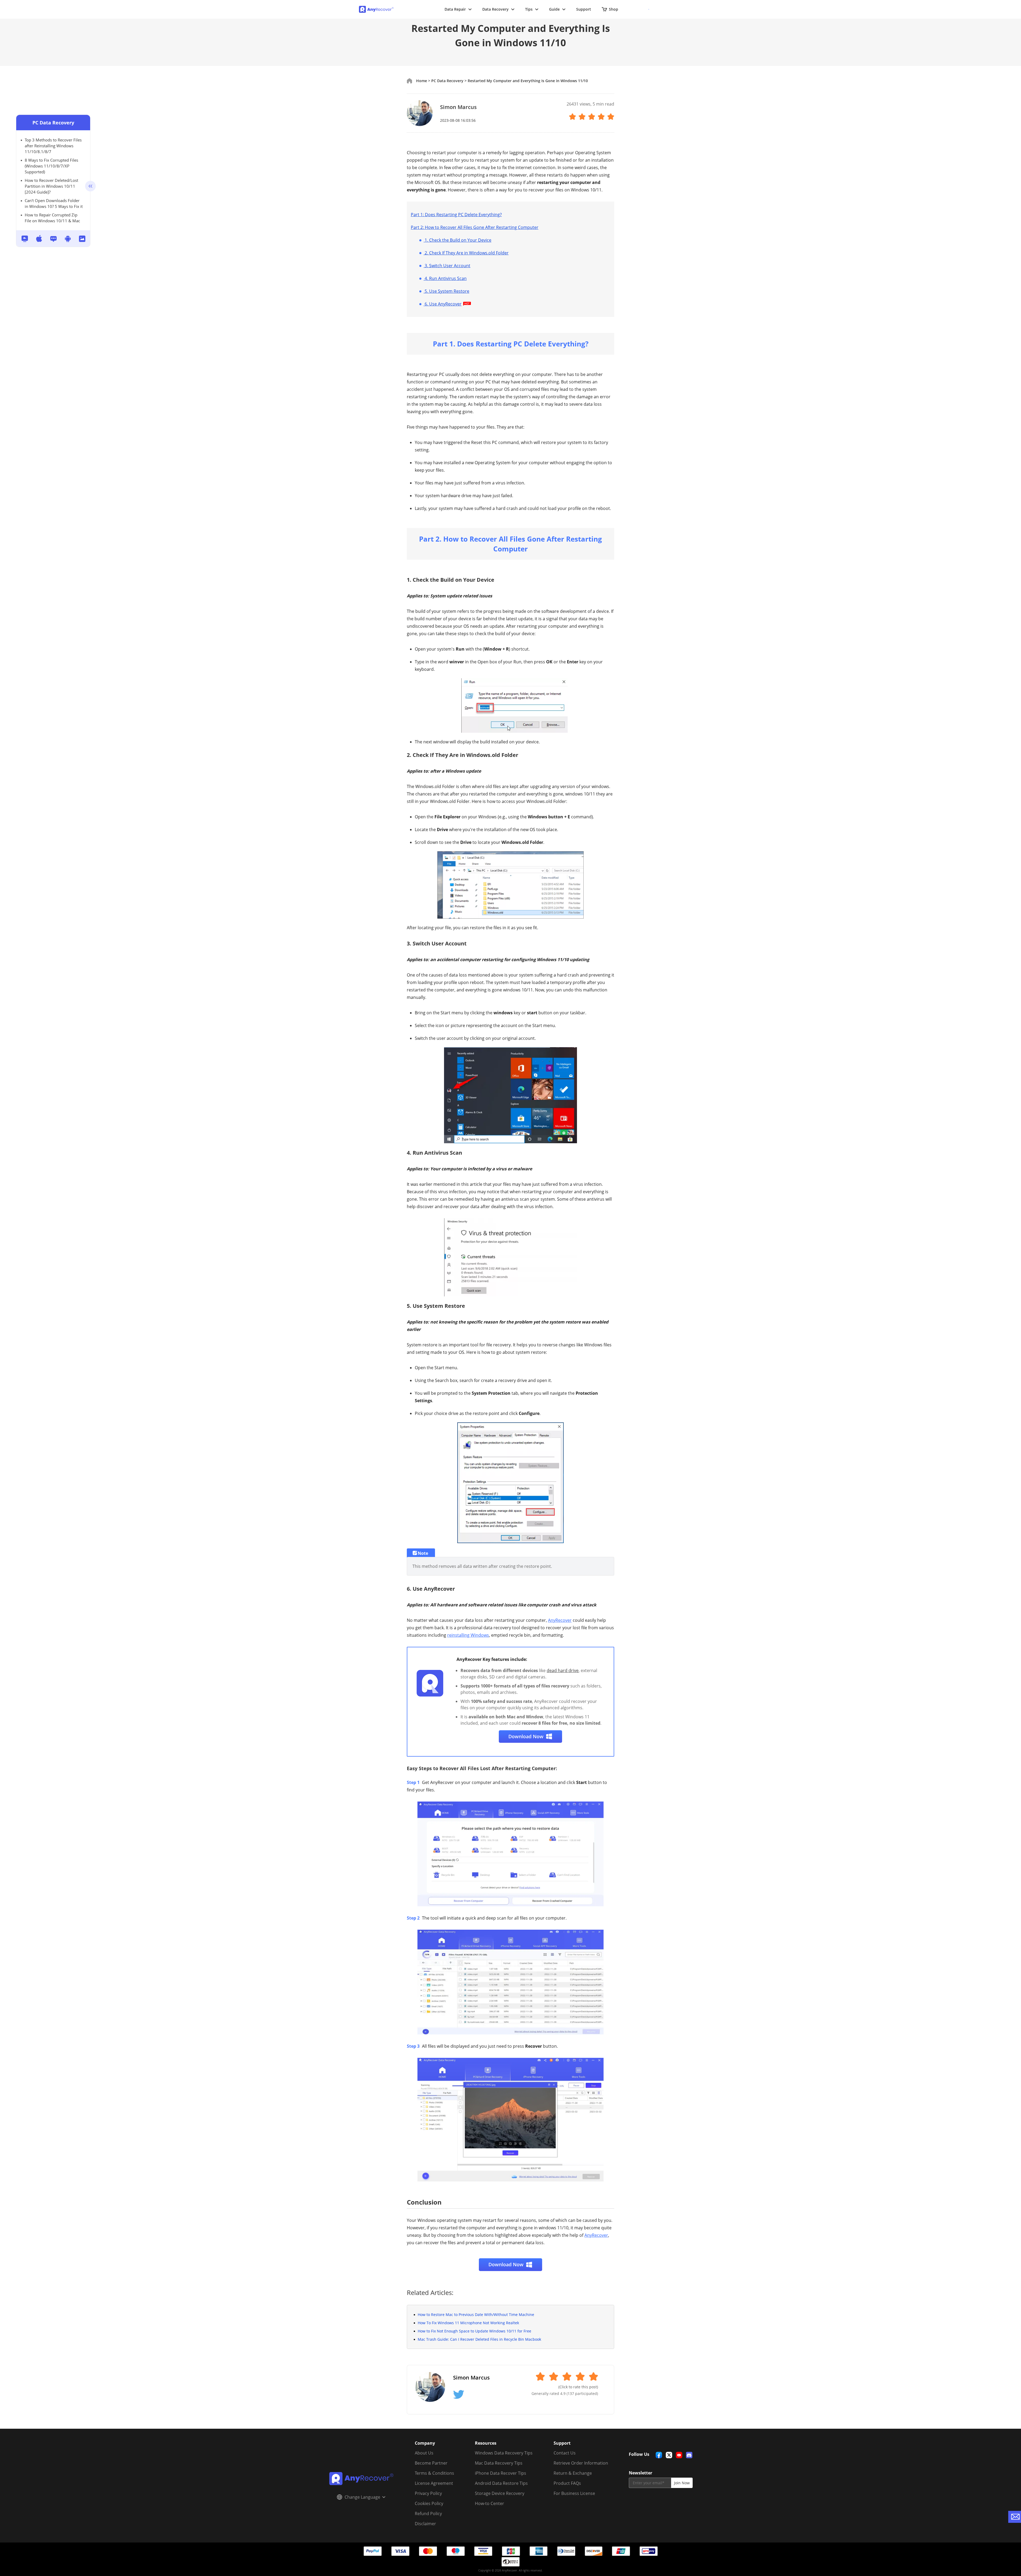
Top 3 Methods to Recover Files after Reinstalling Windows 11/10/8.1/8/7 (53, 146)
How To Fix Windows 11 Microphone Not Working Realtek (468, 2323)
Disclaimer (425, 2524)
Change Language (362, 2497)
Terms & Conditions (434, 2473)
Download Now (526, 1736)
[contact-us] (1015, 2517)
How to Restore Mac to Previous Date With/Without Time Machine (476, 2315)
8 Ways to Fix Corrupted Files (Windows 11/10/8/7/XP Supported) (51, 166)
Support (584, 9)
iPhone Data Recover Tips (501, 2473)
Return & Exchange (573, 2473)
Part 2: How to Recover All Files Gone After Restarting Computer (475, 227)
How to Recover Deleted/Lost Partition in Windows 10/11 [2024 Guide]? (51, 186)
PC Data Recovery (53, 123)
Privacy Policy (428, 2493)
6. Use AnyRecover (443, 304)
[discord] (689, 2455)
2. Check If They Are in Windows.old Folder (466, 253)
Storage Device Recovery (500, 2493)
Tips (529, 9)
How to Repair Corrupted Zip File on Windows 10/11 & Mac (52, 218)
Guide (554, 9)
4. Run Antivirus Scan (445, 278)
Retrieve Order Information (581, 2463)
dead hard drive (563, 1670)
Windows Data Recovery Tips (504, 2453)
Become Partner (431, 2463)
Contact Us (565, 2453)
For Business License (574, 2493)
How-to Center (489, 2503)
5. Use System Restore (446, 291)
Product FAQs (567, 2483)
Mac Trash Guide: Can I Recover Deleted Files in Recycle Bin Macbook (479, 2339)
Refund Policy (428, 2514)
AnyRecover (560, 1620)
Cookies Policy (429, 2503)
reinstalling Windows (468, 1635)
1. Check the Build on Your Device (457, 240)
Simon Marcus (458, 107)
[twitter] (669, 2455)
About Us (424, 2453)
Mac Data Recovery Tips (499, 2463)
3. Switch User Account (447, 266)
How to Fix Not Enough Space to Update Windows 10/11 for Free (474, 2331)
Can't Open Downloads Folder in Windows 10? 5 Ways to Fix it (54, 203)
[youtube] (679, 2455)
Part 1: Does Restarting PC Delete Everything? (456, 215)
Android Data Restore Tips (501, 2483)
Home (422, 81)
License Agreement (434, 2483)
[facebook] (659, 2455)
